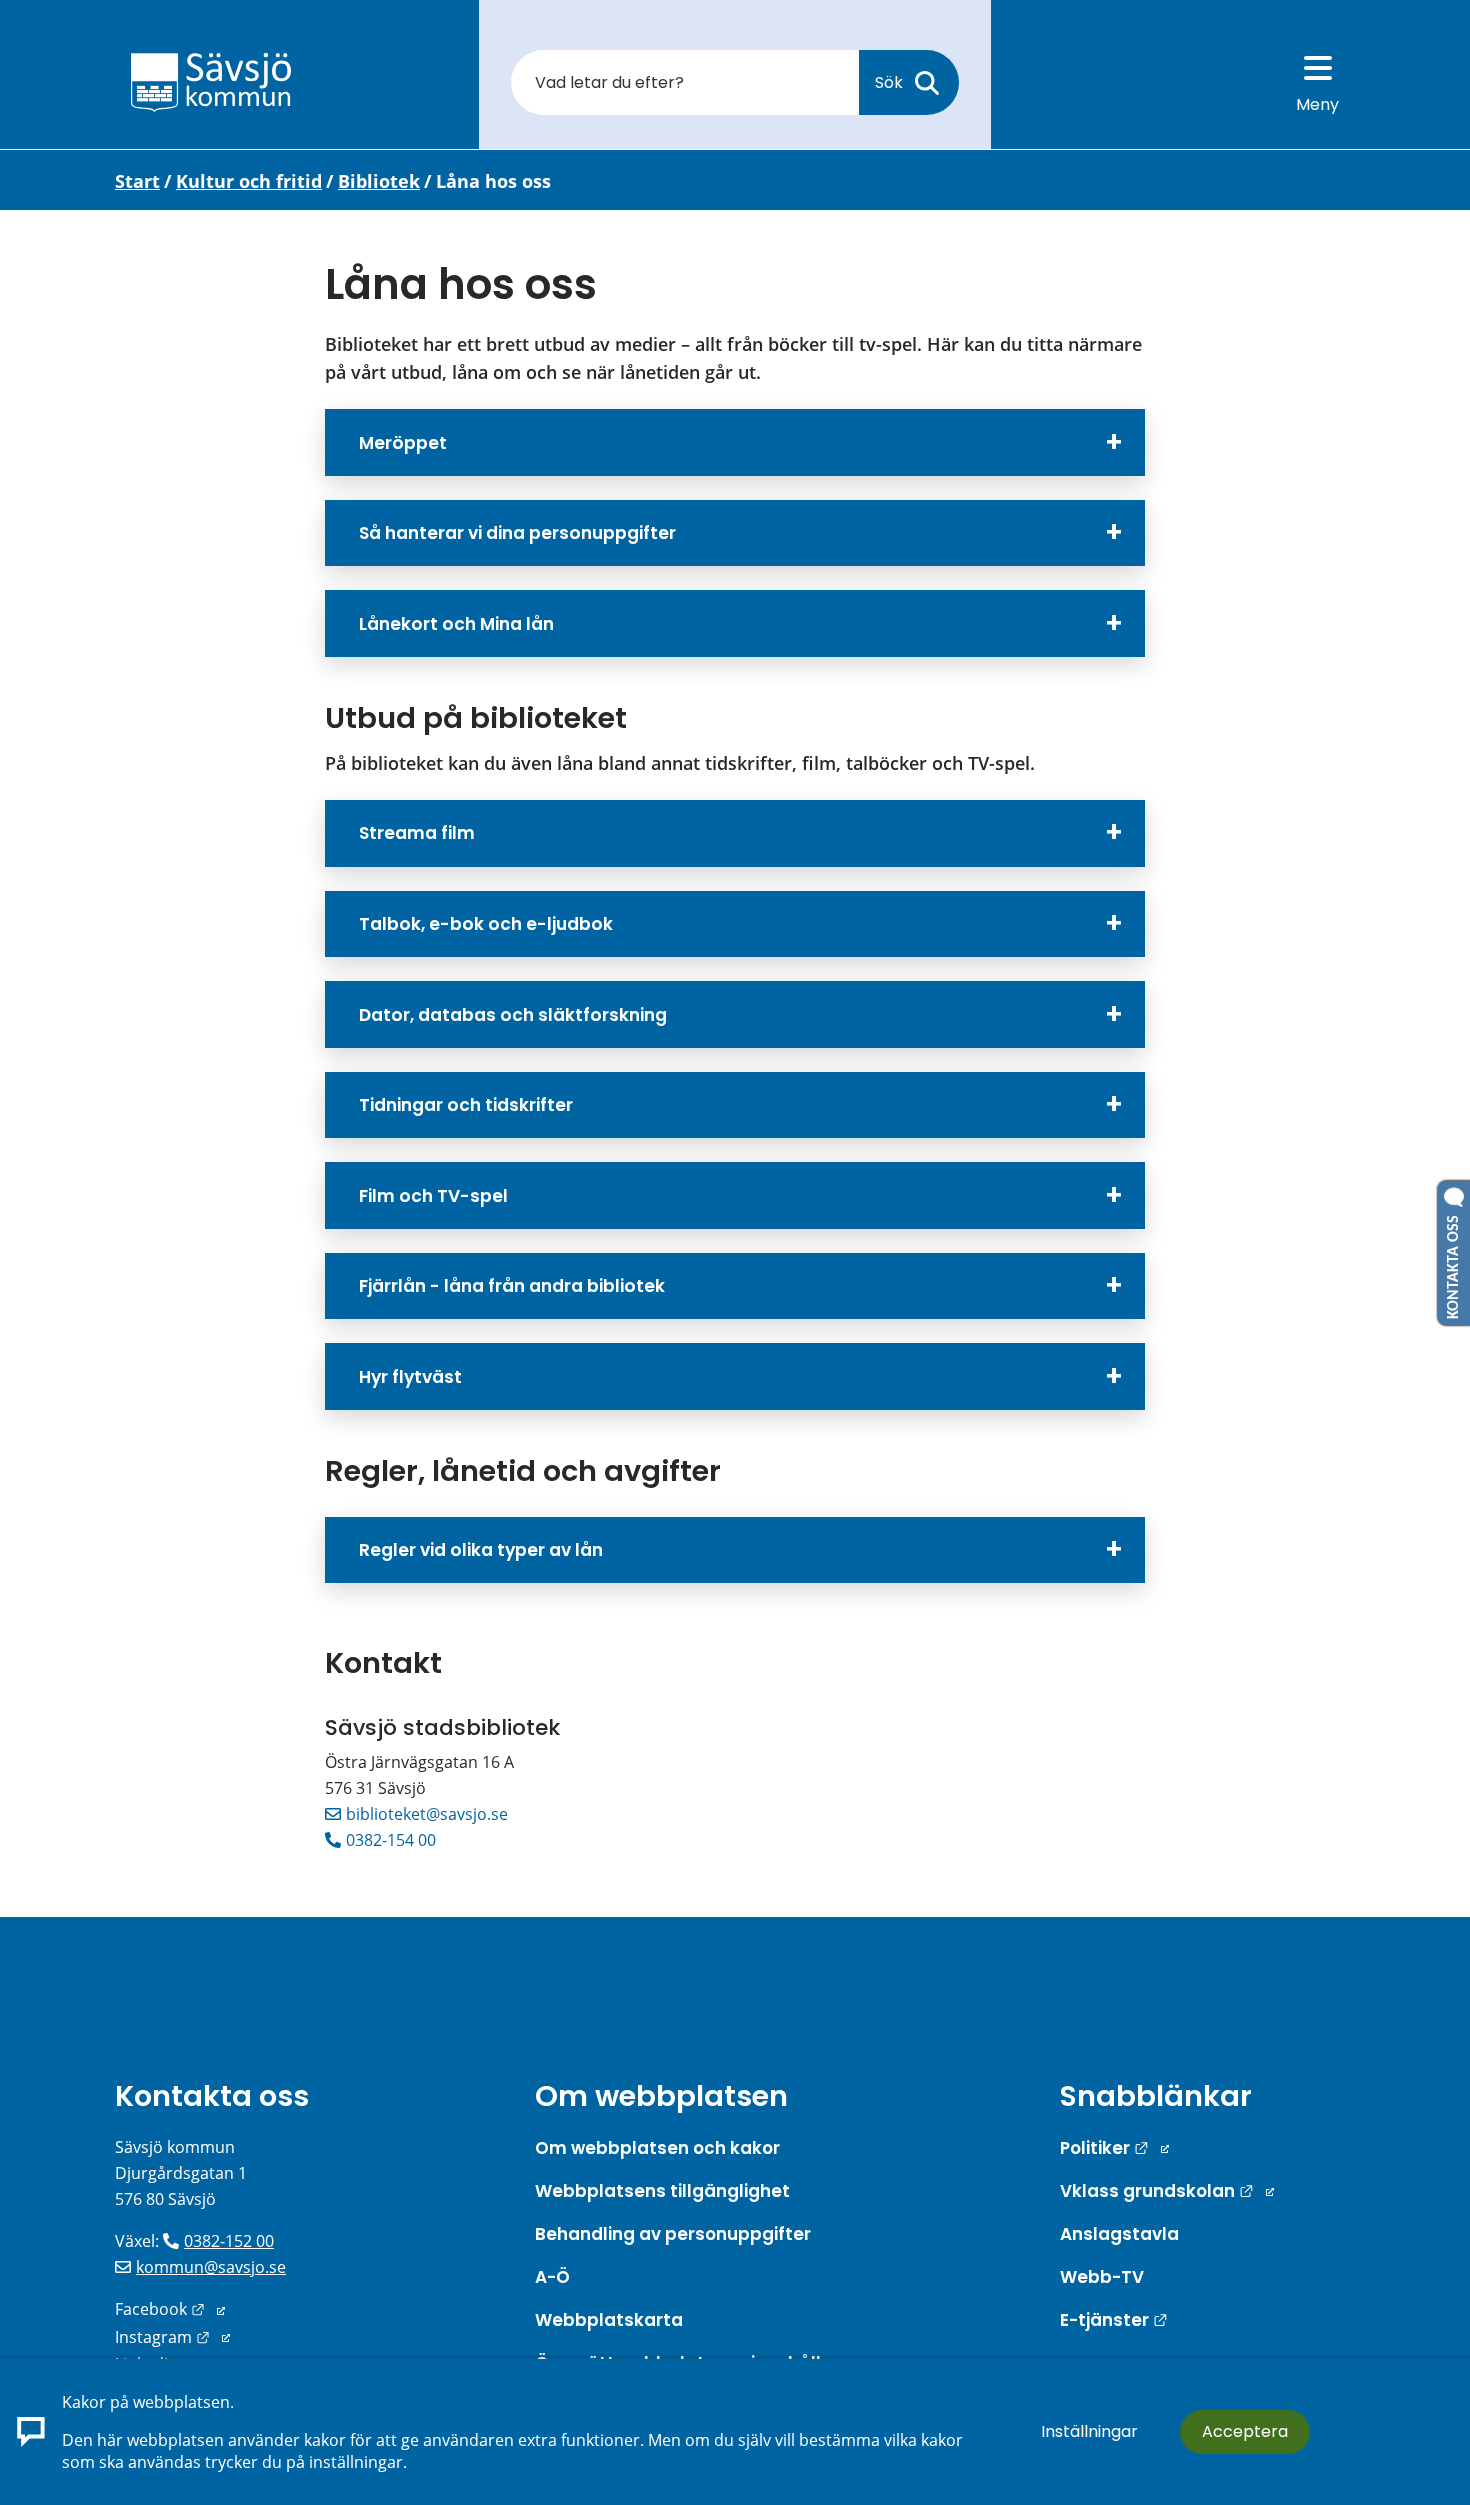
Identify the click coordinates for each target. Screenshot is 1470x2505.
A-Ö (552, 2277)
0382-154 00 (391, 1840)
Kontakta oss (212, 2096)
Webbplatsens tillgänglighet (662, 2191)
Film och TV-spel (433, 1196)
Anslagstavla (1119, 2234)
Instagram (172, 2337)
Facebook (170, 2309)
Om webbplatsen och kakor (657, 2148)
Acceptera (1245, 2431)
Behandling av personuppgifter (673, 2234)
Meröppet (403, 443)
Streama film (417, 833)
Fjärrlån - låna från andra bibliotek (512, 1286)
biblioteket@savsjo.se (427, 1814)
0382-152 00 (229, 2241)
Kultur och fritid (249, 181)
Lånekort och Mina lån (456, 624)
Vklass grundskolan (1167, 2191)
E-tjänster (1114, 2320)
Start (137, 181)
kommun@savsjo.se (211, 2267)
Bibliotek (379, 181)
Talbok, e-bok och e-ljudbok (486, 924)
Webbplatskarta (609, 2320)
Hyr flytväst (410, 1377)
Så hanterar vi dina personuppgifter (517, 533)
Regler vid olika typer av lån (481, 1550)
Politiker (1114, 2148)
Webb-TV (1102, 2277)
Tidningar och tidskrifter (466, 1105)
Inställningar (1089, 2431)
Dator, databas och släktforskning (513, 1015)
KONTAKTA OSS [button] (1454, 1263)
